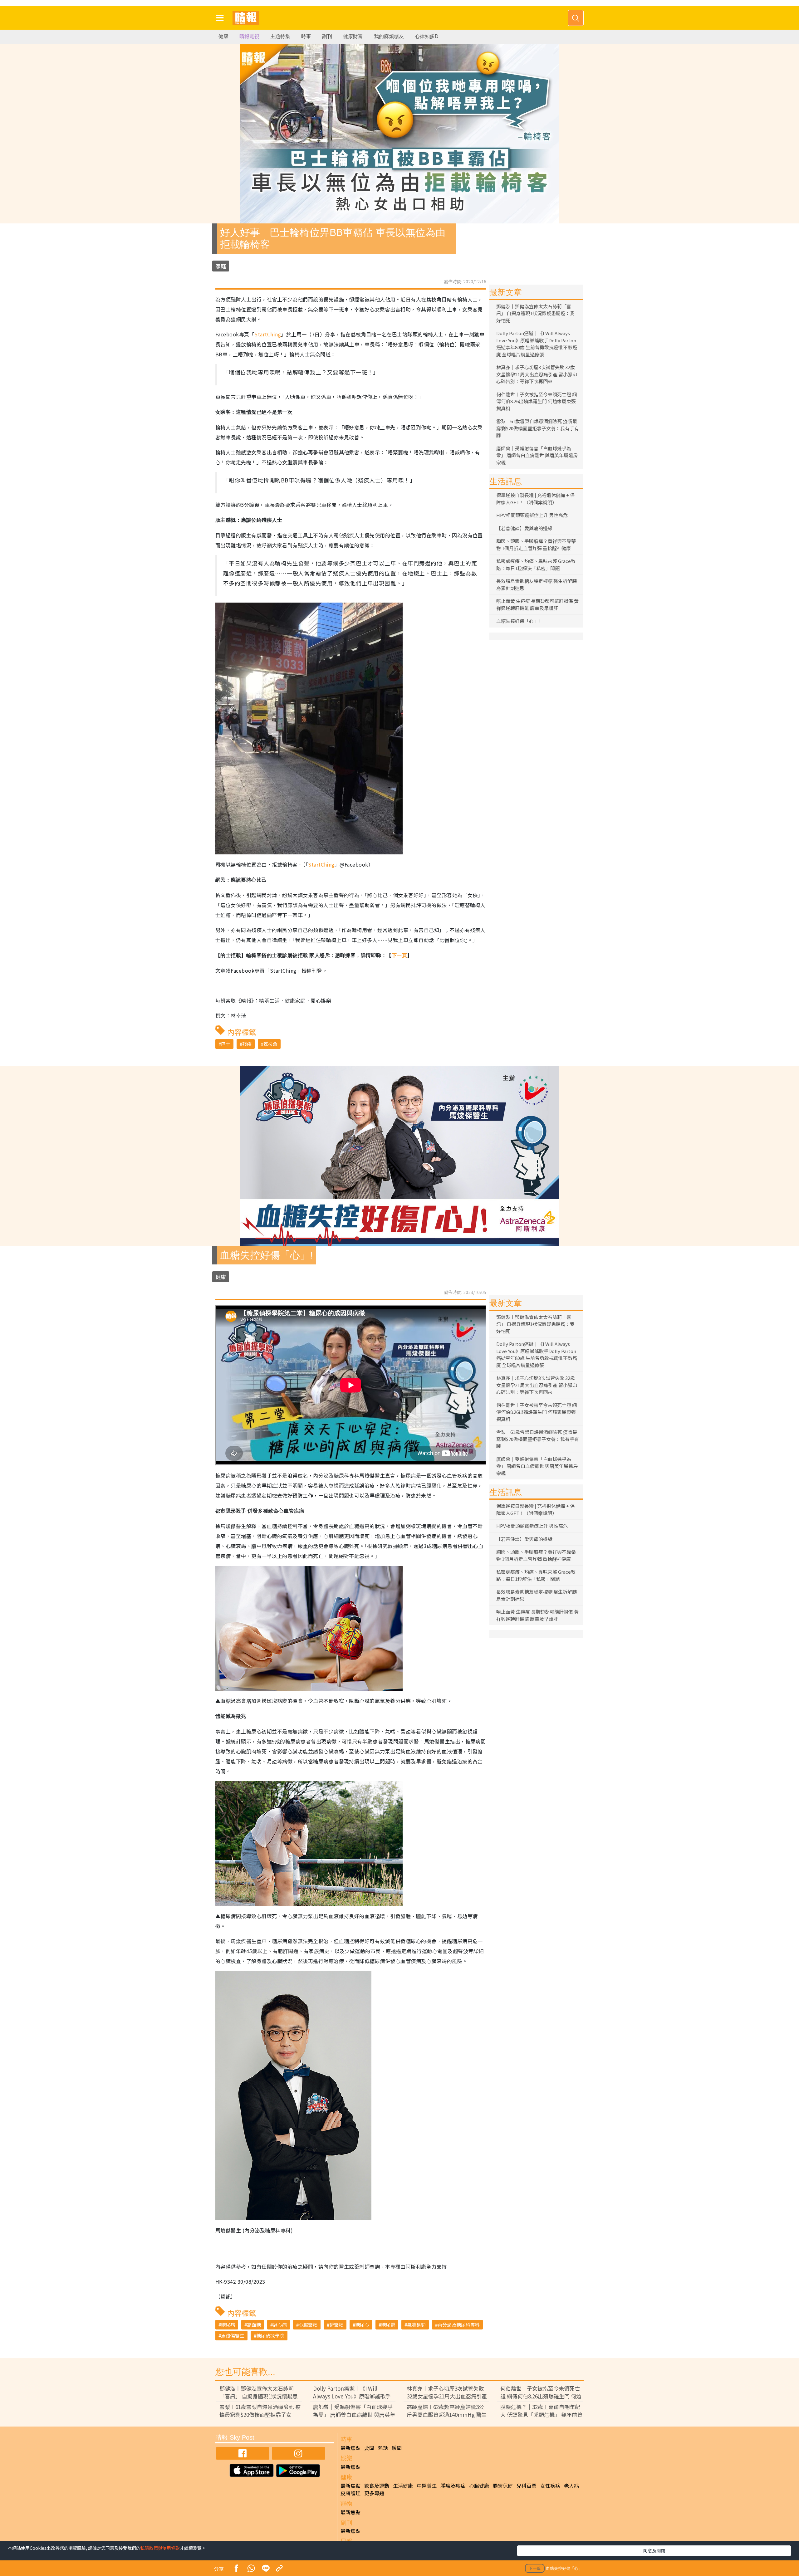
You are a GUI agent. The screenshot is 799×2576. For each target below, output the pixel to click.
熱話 (383, 2448)
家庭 (221, 266)
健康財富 (353, 36)
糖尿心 (362, 2325)
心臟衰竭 (308, 2325)
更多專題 (374, 2493)
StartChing (268, 334)
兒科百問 (527, 2486)
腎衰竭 (336, 2325)
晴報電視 (249, 36)
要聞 (369, 2448)
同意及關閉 (654, 2550)
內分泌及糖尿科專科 (459, 2325)
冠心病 (280, 2325)
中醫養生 (427, 2486)
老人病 (571, 2486)
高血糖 (254, 2325)
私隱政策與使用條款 (160, 2548)
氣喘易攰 (416, 2325)
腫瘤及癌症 (453, 2486)
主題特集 (280, 36)
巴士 (226, 1044)
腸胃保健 (503, 2486)
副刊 (327, 36)
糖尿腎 (388, 2325)
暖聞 (397, 2448)
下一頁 (399, 955)
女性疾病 (550, 2486)
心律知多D (427, 36)
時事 (306, 36)
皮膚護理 (350, 2493)
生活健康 (403, 2486)
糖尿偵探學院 (270, 2336)
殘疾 (247, 1044)
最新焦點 (350, 2448)
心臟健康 (479, 2486)
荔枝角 (270, 1044)
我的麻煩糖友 (389, 36)
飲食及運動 (377, 2486)
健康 (223, 36)
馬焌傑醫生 (233, 2336)
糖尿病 (228, 2325)
